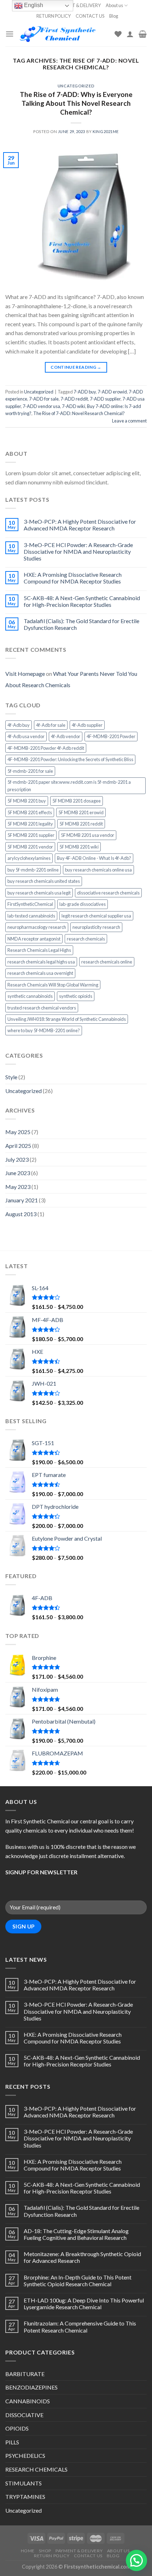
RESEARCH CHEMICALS (36, 2469)
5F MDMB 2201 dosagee (77, 801)
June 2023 (18, 1173)
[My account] (130, 34)
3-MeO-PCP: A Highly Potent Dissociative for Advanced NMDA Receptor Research (80, 525)
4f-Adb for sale (51, 725)
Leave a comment (129, 421)
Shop (45, 2551)
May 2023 (18, 1187)
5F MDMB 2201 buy (27, 801)
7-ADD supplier (105, 399)
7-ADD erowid (112, 392)
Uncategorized (76, 86)
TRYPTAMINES (25, 2497)
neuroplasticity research (96, 927)
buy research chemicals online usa (98, 870)
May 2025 (18, 1132)
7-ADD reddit (74, 399)
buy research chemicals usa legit (39, 893)
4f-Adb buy (19, 725)
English (33, 5)
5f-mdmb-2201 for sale (30, 771)
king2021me (106, 131)
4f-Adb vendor (66, 736)
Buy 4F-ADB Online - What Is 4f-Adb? (94, 858)
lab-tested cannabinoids (31, 916)
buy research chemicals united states (44, 881)
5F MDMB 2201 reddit (81, 824)
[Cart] (143, 34)
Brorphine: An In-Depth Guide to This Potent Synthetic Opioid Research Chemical (78, 2281)
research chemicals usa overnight (40, 973)
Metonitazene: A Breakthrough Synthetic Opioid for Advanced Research (82, 2257)
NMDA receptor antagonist (34, 939)
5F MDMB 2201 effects (30, 812)
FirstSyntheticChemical (30, 904)
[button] (136, 2560)
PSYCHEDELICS (25, 2456)
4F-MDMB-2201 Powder (111, 736)
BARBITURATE (25, 2374)
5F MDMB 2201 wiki (79, 847)
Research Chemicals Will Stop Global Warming (53, 985)
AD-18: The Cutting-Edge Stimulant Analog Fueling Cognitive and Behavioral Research (76, 2234)
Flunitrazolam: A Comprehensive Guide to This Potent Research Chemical (80, 2327)
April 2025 (18, 1146)
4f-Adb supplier (87, 725)
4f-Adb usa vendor (26, 736)
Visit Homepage (25, 674)
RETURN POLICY (54, 16)
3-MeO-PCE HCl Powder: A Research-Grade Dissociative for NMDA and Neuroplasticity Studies (78, 551)
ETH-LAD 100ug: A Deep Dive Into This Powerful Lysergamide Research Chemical (84, 2304)
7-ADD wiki (74, 406)
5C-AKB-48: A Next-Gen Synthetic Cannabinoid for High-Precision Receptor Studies (82, 601)
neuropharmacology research (37, 927)
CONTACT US (90, 16)
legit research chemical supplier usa (96, 916)
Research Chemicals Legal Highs (39, 950)
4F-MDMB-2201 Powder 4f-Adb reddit (46, 748)
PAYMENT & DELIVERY (78, 5)
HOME (28, 2551)
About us (114, 5)
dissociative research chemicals (108, 893)
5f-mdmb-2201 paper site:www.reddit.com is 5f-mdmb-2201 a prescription (69, 786)
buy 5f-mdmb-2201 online (33, 870)
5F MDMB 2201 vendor (30, 847)
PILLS (12, 2442)
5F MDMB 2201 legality (30, 824)
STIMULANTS (24, 2483)
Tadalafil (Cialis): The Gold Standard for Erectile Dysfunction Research (81, 624)
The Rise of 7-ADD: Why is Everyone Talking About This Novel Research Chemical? (76, 103)
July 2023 (17, 1159)
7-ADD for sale (44, 399)
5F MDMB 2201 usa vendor (87, 835)
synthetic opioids (76, 996)
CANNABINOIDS (28, 2401)
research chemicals (86, 939)
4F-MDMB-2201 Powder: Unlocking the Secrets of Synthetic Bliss (70, 759)
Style (11, 1077)
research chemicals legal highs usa (41, 962)
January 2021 (22, 1200)
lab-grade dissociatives (83, 904)
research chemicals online (107, 962)
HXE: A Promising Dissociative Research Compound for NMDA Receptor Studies (73, 578)
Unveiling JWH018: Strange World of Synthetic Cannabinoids (67, 1019)
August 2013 (21, 1214)
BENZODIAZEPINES (31, 2387)
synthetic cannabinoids (30, 996)
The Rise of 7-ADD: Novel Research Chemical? (79, 413)
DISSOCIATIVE (24, 2415)
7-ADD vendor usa (41, 406)
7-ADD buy (85, 392)
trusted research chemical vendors (42, 1008)
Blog (114, 16)
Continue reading (76, 367)
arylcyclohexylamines (29, 858)
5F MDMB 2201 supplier (31, 835)
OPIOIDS (17, 2428)
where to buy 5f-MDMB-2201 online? (44, 1030)
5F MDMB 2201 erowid (81, 812)
